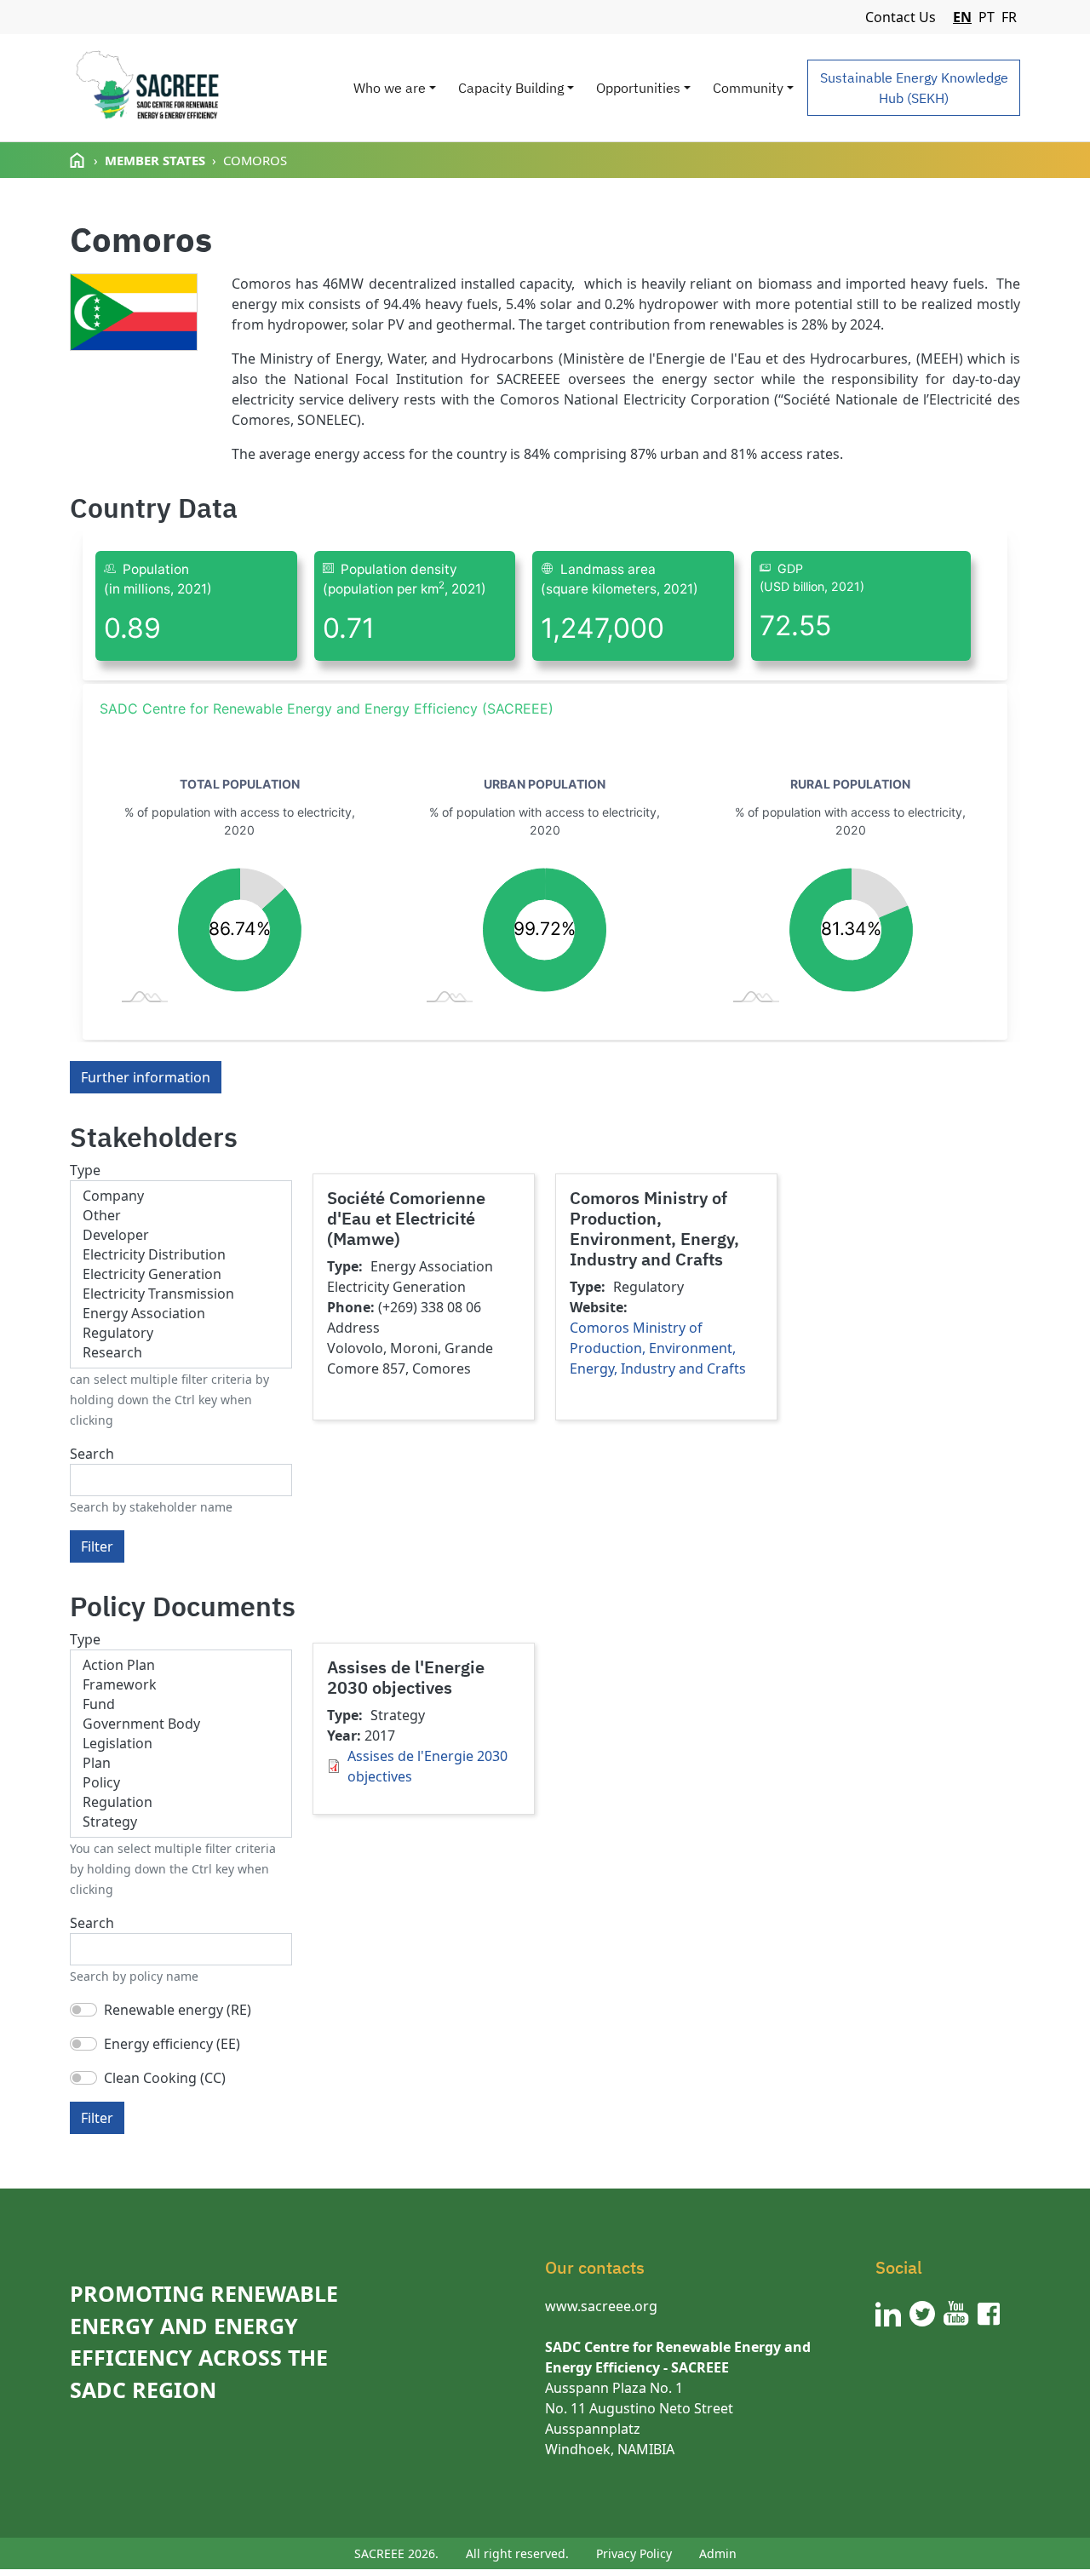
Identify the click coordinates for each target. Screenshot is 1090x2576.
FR (1009, 17)
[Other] (181, 1216)
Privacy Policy (634, 2553)
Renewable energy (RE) (178, 2010)
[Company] (181, 1196)
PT (987, 17)
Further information (146, 1077)
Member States (155, 160)
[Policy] (181, 1783)
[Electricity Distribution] (181, 1255)
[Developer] (181, 1235)
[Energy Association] (181, 1314)
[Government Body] (181, 1724)
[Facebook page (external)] (989, 2314)
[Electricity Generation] (181, 1274)
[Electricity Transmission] (181, 1294)
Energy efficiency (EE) (172, 2044)
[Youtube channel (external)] (956, 2314)
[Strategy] (181, 1822)
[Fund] (181, 1704)
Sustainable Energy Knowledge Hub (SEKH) (914, 88)
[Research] (181, 1353)
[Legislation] (181, 1744)
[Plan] (181, 1763)
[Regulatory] (181, 1333)
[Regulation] (181, 1802)
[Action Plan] (181, 1665)
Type (85, 1170)
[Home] (147, 88)
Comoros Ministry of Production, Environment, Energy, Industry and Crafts (658, 1348)
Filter (97, 1546)
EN (962, 17)
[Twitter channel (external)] (922, 2314)
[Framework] (181, 1685)
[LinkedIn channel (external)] (888, 2314)
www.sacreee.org (601, 2306)
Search (92, 1454)
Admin (718, 2553)
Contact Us (901, 17)
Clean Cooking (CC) (165, 2078)
